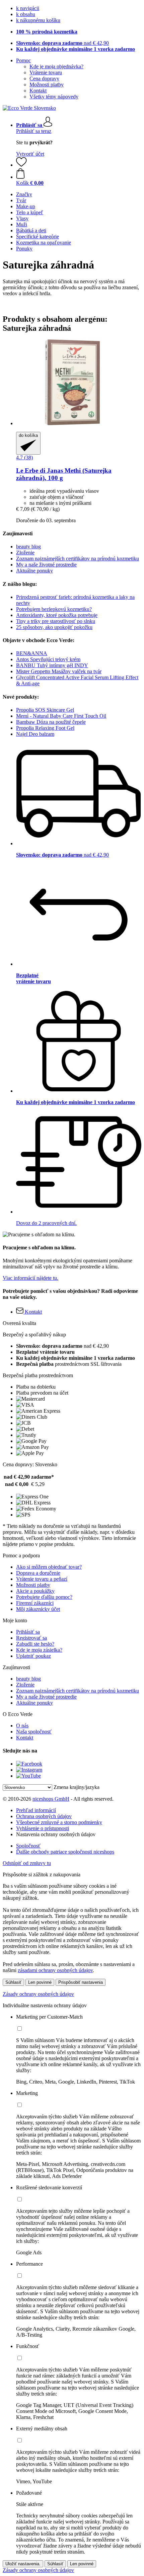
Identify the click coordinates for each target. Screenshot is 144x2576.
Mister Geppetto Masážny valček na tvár (59, 671)
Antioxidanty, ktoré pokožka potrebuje (57, 615)
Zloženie (25, 553)
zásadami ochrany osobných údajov (55, 1970)
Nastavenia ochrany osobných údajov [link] (56, 1834)
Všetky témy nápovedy (54, 97)
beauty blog (28, 547)
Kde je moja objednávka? (56, 66)
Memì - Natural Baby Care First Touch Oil (61, 716)
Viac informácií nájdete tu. (30, 1278)
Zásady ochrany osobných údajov (38, 1994)
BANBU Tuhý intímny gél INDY (52, 665)
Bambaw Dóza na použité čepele (51, 722)
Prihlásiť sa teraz (34, 131)
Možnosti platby (47, 85)
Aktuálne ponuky (34, 571)
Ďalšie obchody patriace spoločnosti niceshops (65, 1852)
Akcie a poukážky (35, 1591)
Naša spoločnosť (34, 1732)
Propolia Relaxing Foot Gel (45, 728)
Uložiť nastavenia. (23, 2564)
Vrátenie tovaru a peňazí (42, 1579)
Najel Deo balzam (35, 734)
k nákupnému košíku (38, 20)
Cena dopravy (44, 79)
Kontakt (38, 91)
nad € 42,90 (62, 43)
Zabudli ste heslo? (35, 1644)
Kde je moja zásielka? (39, 1650)
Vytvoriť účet (30, 154)
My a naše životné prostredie (46, 565)
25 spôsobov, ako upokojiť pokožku (54, 627)
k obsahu (26, 14)
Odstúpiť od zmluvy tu (27, 1863)
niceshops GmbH (51, 1799)
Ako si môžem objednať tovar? (49, 1567)
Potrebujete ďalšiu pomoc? (44, 1597)
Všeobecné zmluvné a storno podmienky (59, 1822)
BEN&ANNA (32, 653)
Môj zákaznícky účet (38, 1609)
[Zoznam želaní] (21, 165)
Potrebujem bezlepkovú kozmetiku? (54, 609)
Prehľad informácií (36, 1810)
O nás (22, 1726)
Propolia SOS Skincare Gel (45, 710)
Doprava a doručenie (38, 1573)
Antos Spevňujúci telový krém (48, 659)
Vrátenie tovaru (46, 72)
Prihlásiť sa (28, 1632)
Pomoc (23, 60)
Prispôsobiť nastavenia (81, 1982)
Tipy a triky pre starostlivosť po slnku (56, 621)
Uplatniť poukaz (33, 1656)
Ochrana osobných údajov (44, 1816)
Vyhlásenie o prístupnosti (43, 1828)
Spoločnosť (28, 1846)
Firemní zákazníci (35, 1603)
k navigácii (28, 8)
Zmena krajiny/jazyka (77, 1787)
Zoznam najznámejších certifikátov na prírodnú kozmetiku (78, 559)
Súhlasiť (13, 1982)
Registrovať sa (31, 1638)
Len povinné (40, 1982)
